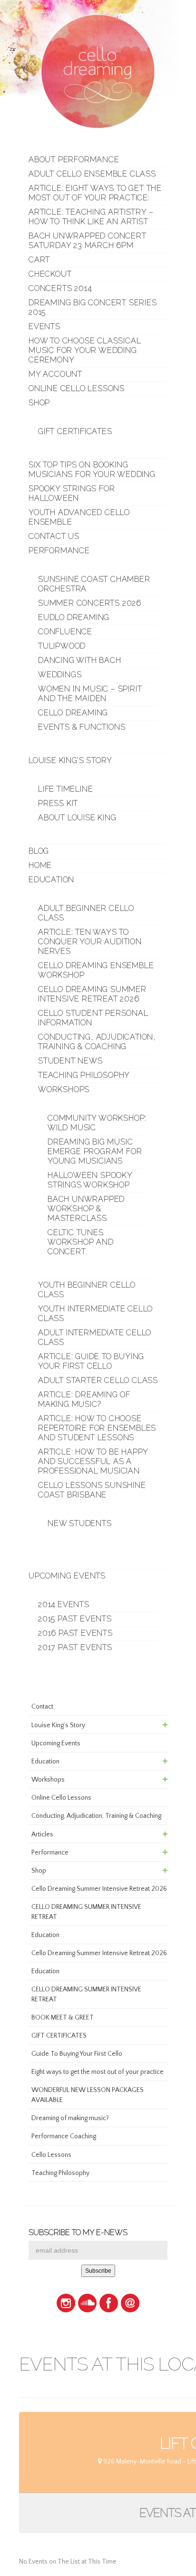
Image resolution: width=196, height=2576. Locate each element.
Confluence (65, 632)
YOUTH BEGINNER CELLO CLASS (87, 1290)
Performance (59, 551)
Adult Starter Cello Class (98, 1380)
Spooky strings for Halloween (72, 493)
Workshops (64, 1089)
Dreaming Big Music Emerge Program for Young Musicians (95, 1151)
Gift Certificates (75, 431)
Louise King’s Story (70, 760)
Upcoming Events (67, 1576)
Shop (39, 403)
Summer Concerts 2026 (90, 603)
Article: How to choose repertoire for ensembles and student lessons (97, 1428)
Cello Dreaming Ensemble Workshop (96, 970)
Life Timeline (65, 789)
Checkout (50, 274)
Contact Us (54, 536)
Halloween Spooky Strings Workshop (90, 1180)
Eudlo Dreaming (74, 617)
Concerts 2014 (60, 288)
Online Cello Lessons (77, 388)
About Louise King (77, 818)
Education (51, 880)
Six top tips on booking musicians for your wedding (92, 469)
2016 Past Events (75, 1633)
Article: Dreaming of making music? (84, 1399)
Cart (39, 260)
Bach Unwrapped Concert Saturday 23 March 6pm (88, 241)
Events (44, 326)
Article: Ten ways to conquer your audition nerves (90, 942)
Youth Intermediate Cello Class (95, 1314)
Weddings (60, 675)
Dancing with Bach (80, 660)
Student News (70, 1061)
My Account (55, 374)
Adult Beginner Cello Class (86, 913)
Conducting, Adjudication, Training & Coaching (97, 1042)
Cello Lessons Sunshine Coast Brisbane (92, 1490)
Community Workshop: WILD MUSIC (97, 1123)
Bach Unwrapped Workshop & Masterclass (86, 1209)
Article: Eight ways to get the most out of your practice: (95, 193)
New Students (80, 1523)
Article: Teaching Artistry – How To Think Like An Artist (91, 217)
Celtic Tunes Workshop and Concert (81, 1242)
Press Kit (58, 803)
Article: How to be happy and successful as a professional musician (93, 1461)
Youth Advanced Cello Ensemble (79, 517)
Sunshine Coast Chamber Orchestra (94, 584)
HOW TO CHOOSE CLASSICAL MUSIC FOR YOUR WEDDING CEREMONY (85, 350)
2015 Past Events (75, 1619)
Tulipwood (62, 646)
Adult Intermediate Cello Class (95, 1337)
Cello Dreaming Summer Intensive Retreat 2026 (92, 994)
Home (40, 865)
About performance (74, 160)
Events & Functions (82, 727)
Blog (39, 851)
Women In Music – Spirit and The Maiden (90, 694)
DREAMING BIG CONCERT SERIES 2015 (93, 307)
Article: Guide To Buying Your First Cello (91, 1361)
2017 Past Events (75, 1647)
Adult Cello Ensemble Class (92, 174)
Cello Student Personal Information (93, 1018)
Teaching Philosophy (84, 1075)
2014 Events (64, 1604)
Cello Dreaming (73, 713)
